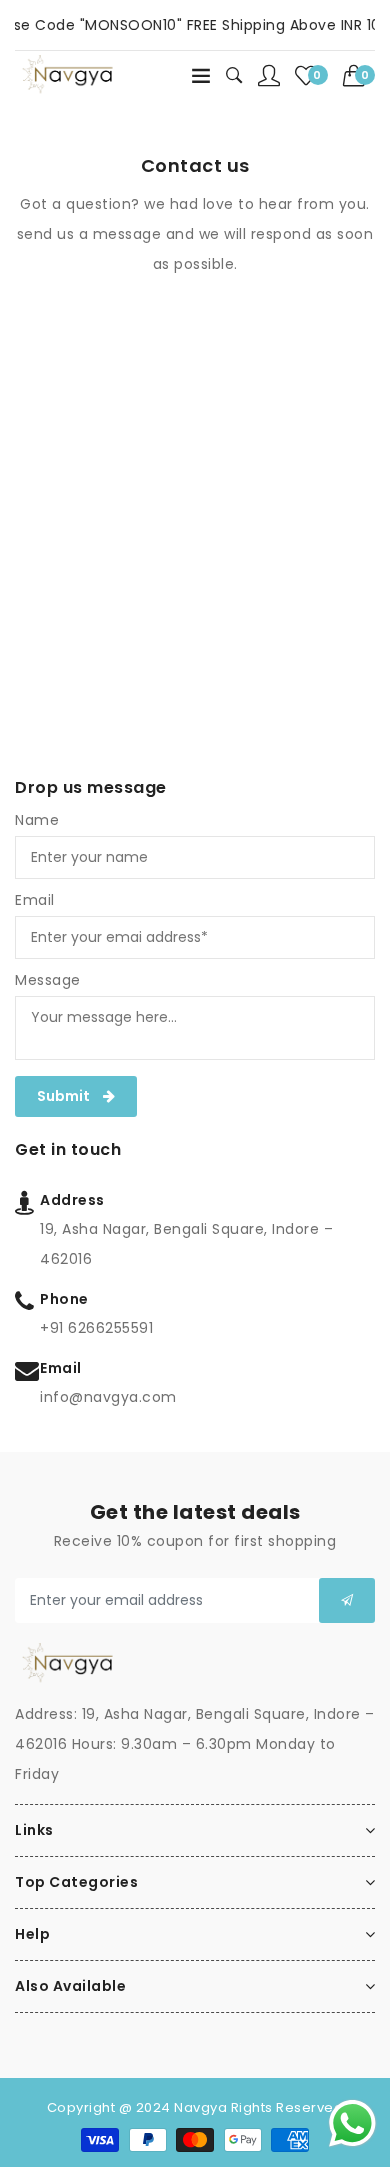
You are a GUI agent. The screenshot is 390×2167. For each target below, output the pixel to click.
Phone (64, 1299)
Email (35, 900)
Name (37, 820)
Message (48, 980)
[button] (359, 76)
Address (72, 1200)
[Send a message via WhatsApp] (352, 2123)
